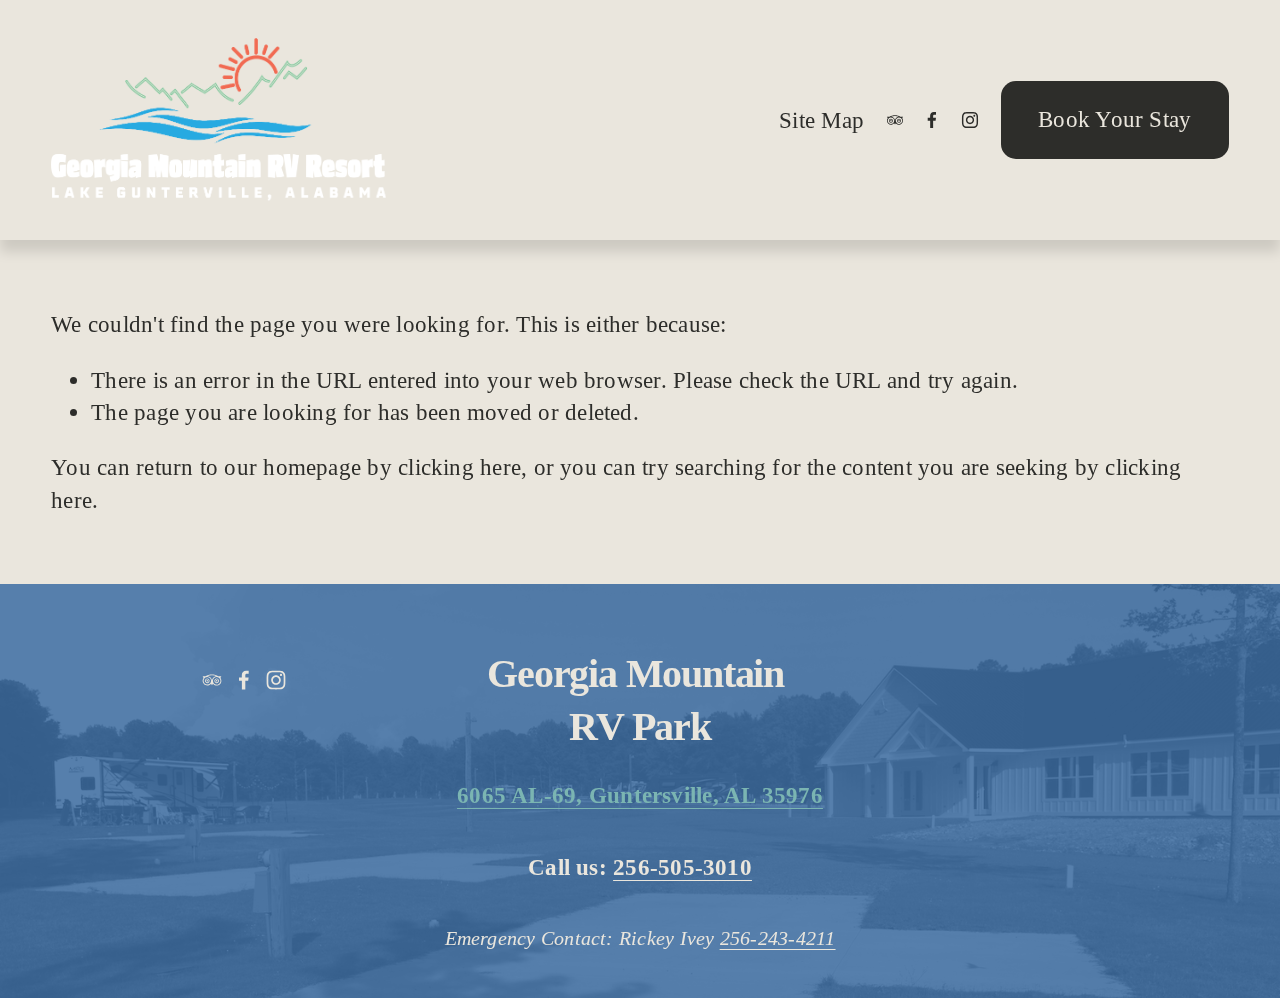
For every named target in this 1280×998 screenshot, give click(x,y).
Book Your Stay (1114, 119)
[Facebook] (932, 120)
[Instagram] (970, 120)
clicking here (459, 467)
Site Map (821, 120)
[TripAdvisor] (895, 120)
